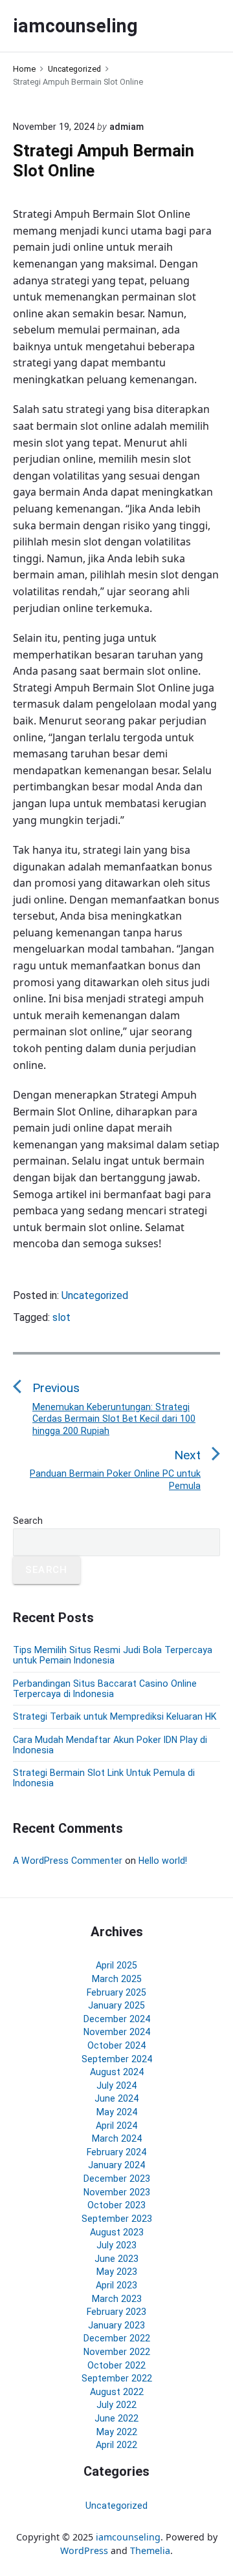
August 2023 (117, 2232)
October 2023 (116, 2205)
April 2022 (116, 2445)
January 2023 (116, 2325)
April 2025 (116, 1965)
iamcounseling (128, 2537)
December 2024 (117, 2019)
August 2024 (117, 2072)
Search (28, 1521)
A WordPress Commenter (68, 1861)
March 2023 (117, 2299)
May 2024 (117, 2112)
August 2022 (117, 2392)
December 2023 (117, 2179)
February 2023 (116, 2312)
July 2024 (116, 2085)
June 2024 (116, 2098)
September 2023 (117, 2219)
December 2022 (117, 2338)
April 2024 (116, 2126)
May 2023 (117, 2272)
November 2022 (117, 2352)
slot (61, 1317)
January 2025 (116, 2005)
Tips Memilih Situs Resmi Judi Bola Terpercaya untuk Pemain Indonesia (113, 1655)
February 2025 (116, 1992)
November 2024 (117, 2032)
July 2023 (116, 2245)
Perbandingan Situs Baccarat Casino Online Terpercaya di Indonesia (105, 1689)
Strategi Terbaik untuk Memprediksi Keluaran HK (115, 1716)
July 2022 (116, 2405)
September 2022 (117, 2378)
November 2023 (117, 2192)
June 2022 (116, 2418)
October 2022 (116, 2365)
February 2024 (116, 2152)
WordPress (84, 2550)
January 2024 (116, 2165)
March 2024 (117, 2138)
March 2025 (117, 1979)
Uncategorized (95, 1295)
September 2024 (117, 2059)
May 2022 (117, 2432)
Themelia (150, 2550)
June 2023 (116, 2259)
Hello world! (163, 1861)
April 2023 (116, 2285)
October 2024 (116, 2045)
